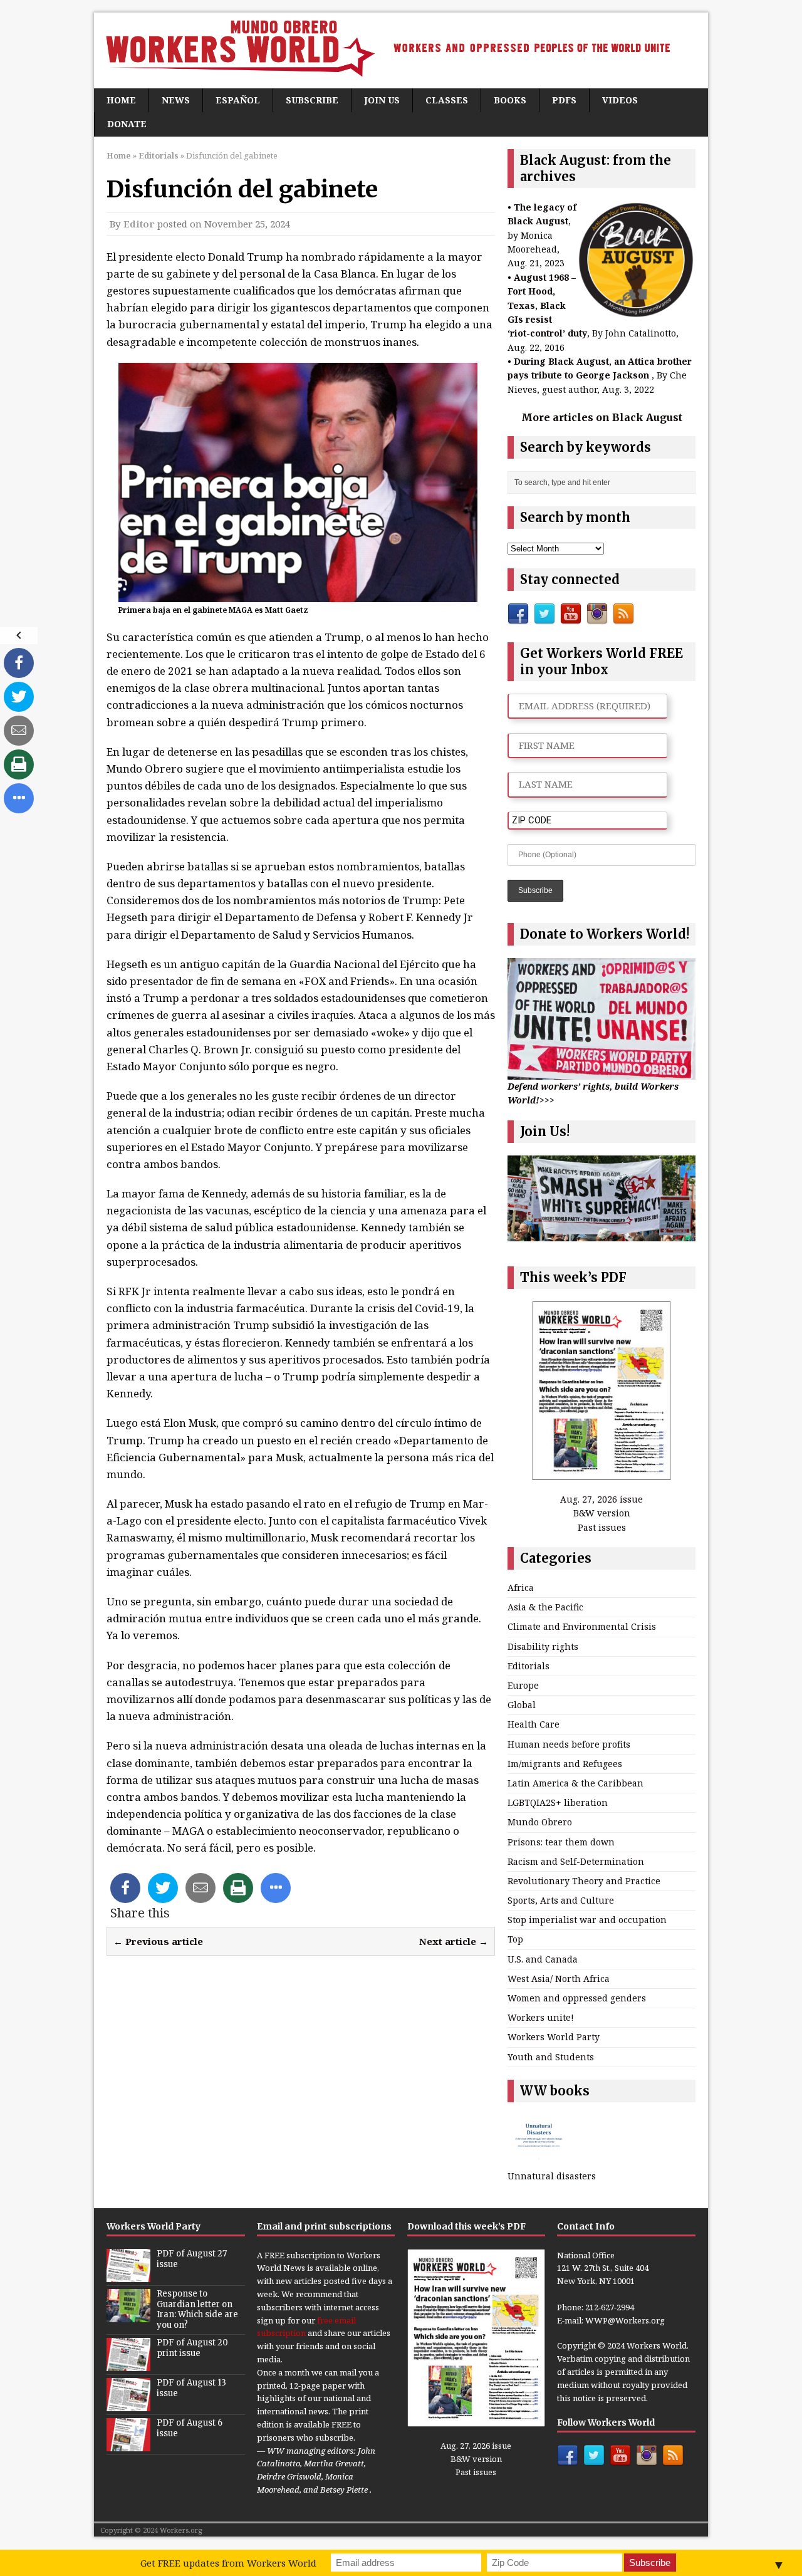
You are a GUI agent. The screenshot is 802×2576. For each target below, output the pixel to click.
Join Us (382, 100)
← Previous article (158, 1941)
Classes (447, 100)
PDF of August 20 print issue (192, 2348)
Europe (523, 1685)
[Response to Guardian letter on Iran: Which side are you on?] (128, 2315)
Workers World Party (554, 2037)
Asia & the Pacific (545, 1607)
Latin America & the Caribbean (575, 1783)
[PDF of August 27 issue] (128, 2275)
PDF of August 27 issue (192, 2259)
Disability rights (543, 1646)
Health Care (534, 1724)
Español (238, 100)
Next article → (454, 1941)
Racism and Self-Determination (576, 1861)
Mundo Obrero (540, 1822)
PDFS (564, 100)
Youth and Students (551, 2057)
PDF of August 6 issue (190, 2428)
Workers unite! (541, 2017)
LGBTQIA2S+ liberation (558, 1802)
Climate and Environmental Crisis (582, 1626)
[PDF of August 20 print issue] (128, 2364)
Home (121, 100)
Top (515, 1939)
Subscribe (312, 100)
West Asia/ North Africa (559, 1979)
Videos (620, 100)
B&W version (602, 1513)
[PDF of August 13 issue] (128, 2404)
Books (510, 100)
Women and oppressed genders (577, 1998)
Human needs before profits (569, 1744)
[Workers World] (401, 50)
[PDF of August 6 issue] (128, 2444)
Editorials (529, 1666)
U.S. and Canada (543, 1959)
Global (522, 1705)
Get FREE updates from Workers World (228, 2563)
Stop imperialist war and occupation (587, 1920)
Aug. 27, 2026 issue (601, 1499)
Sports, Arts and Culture (561, 1900)
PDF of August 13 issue (191, 2388)
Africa (521, 1588)
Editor (139, 224)
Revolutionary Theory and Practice (584, 1881)
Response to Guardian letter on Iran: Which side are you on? (197, 2310)
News (176, 100)
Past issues (602, 1527)
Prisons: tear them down (561, 1842)
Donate (127, 124)
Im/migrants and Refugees (565, 1764)
